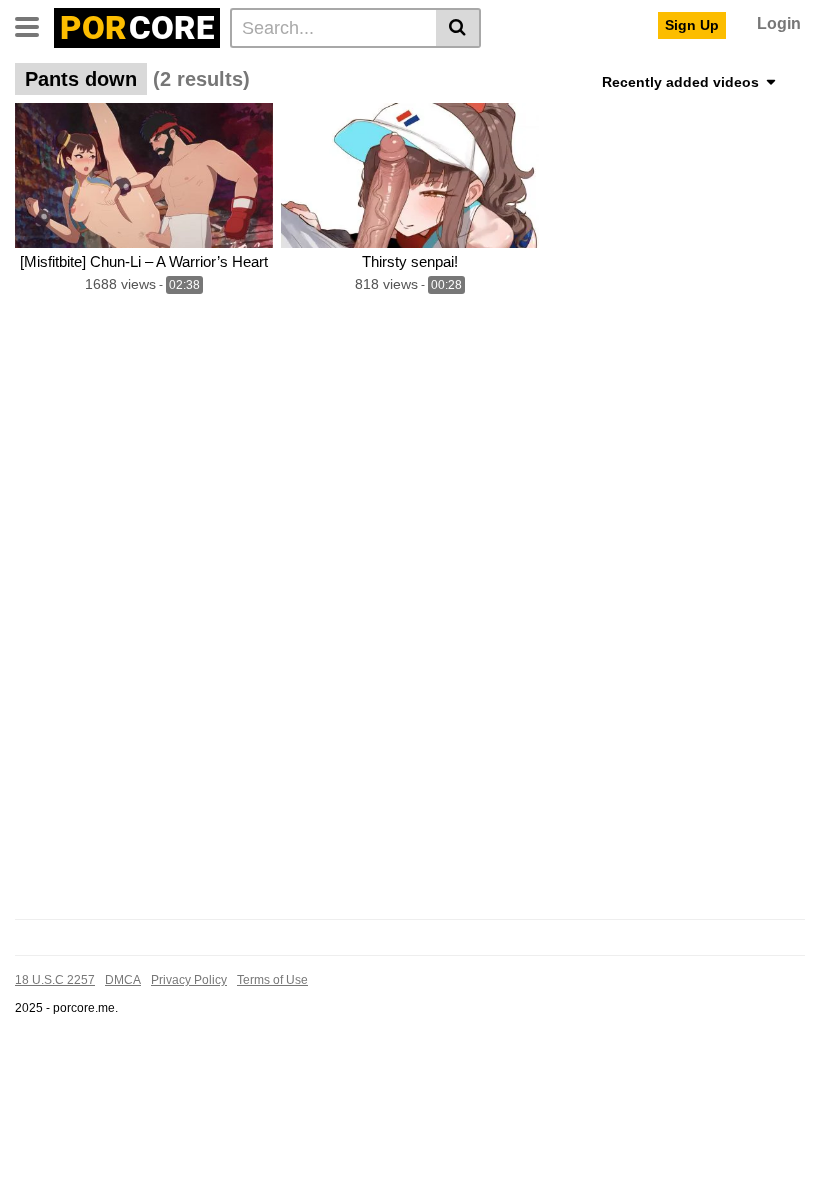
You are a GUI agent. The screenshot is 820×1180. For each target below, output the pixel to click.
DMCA (123, 980)
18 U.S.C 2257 (55, 980)
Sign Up (692, 25)
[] (458, 28)
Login (779, 23)
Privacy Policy (189, 980)
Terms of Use (272, 980)
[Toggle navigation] (34, 25)
